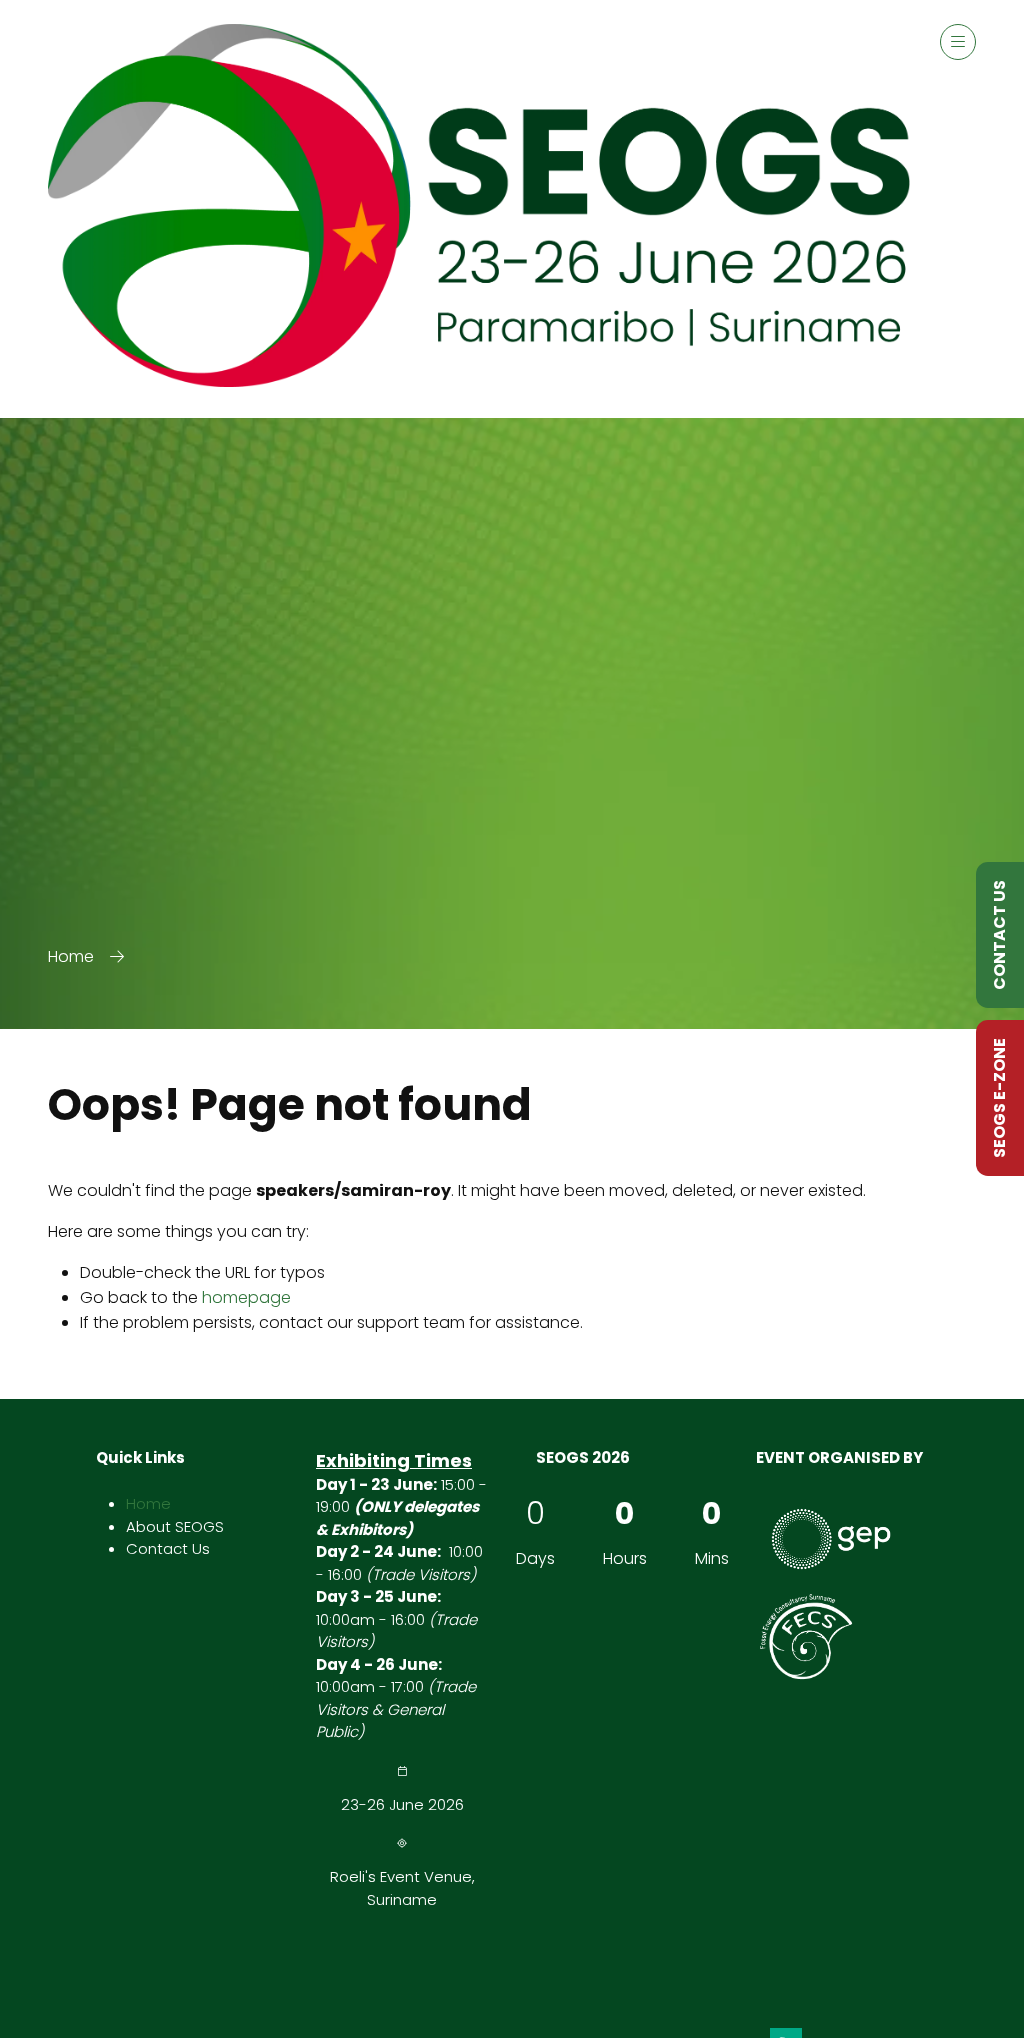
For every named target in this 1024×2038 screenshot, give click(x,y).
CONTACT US (999, 935)
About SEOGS (175, 1526)
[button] (958, 42)
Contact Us (168, 1548)
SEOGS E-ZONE (999, 1098)
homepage (246, 1297)
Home (71, 956)
